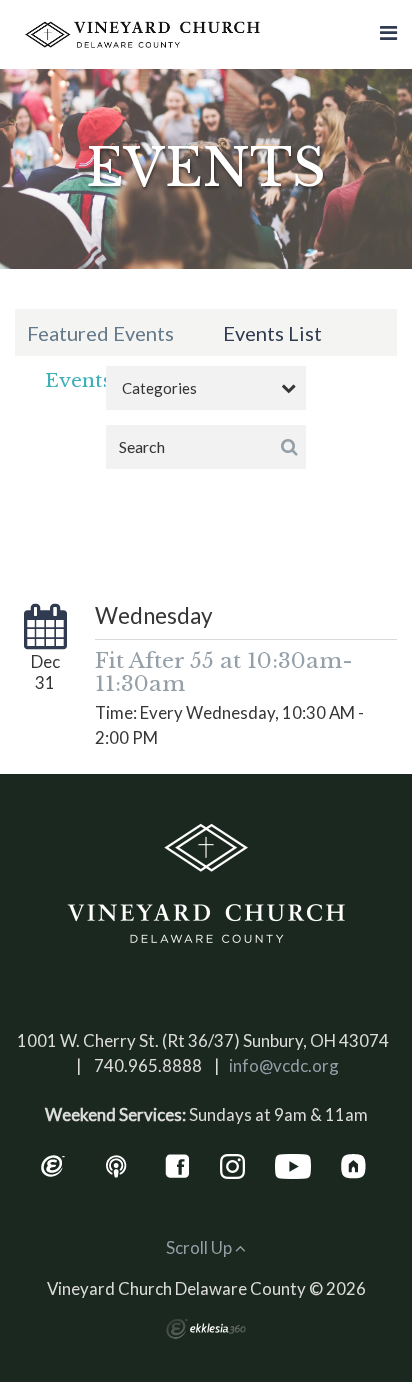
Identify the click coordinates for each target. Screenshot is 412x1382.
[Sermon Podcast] (116, 1164)
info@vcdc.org (284, 1065)
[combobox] (206, 388)
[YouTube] (293, 1164)
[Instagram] (232, 1164)
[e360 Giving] (52, 1164)
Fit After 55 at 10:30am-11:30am (224, 672)
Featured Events (100, 333)
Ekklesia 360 (206, 1329)
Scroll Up (200, 1247)
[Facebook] (177, 1164)
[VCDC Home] (206, 884)
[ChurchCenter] (353, 1164)
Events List (272, 333)
